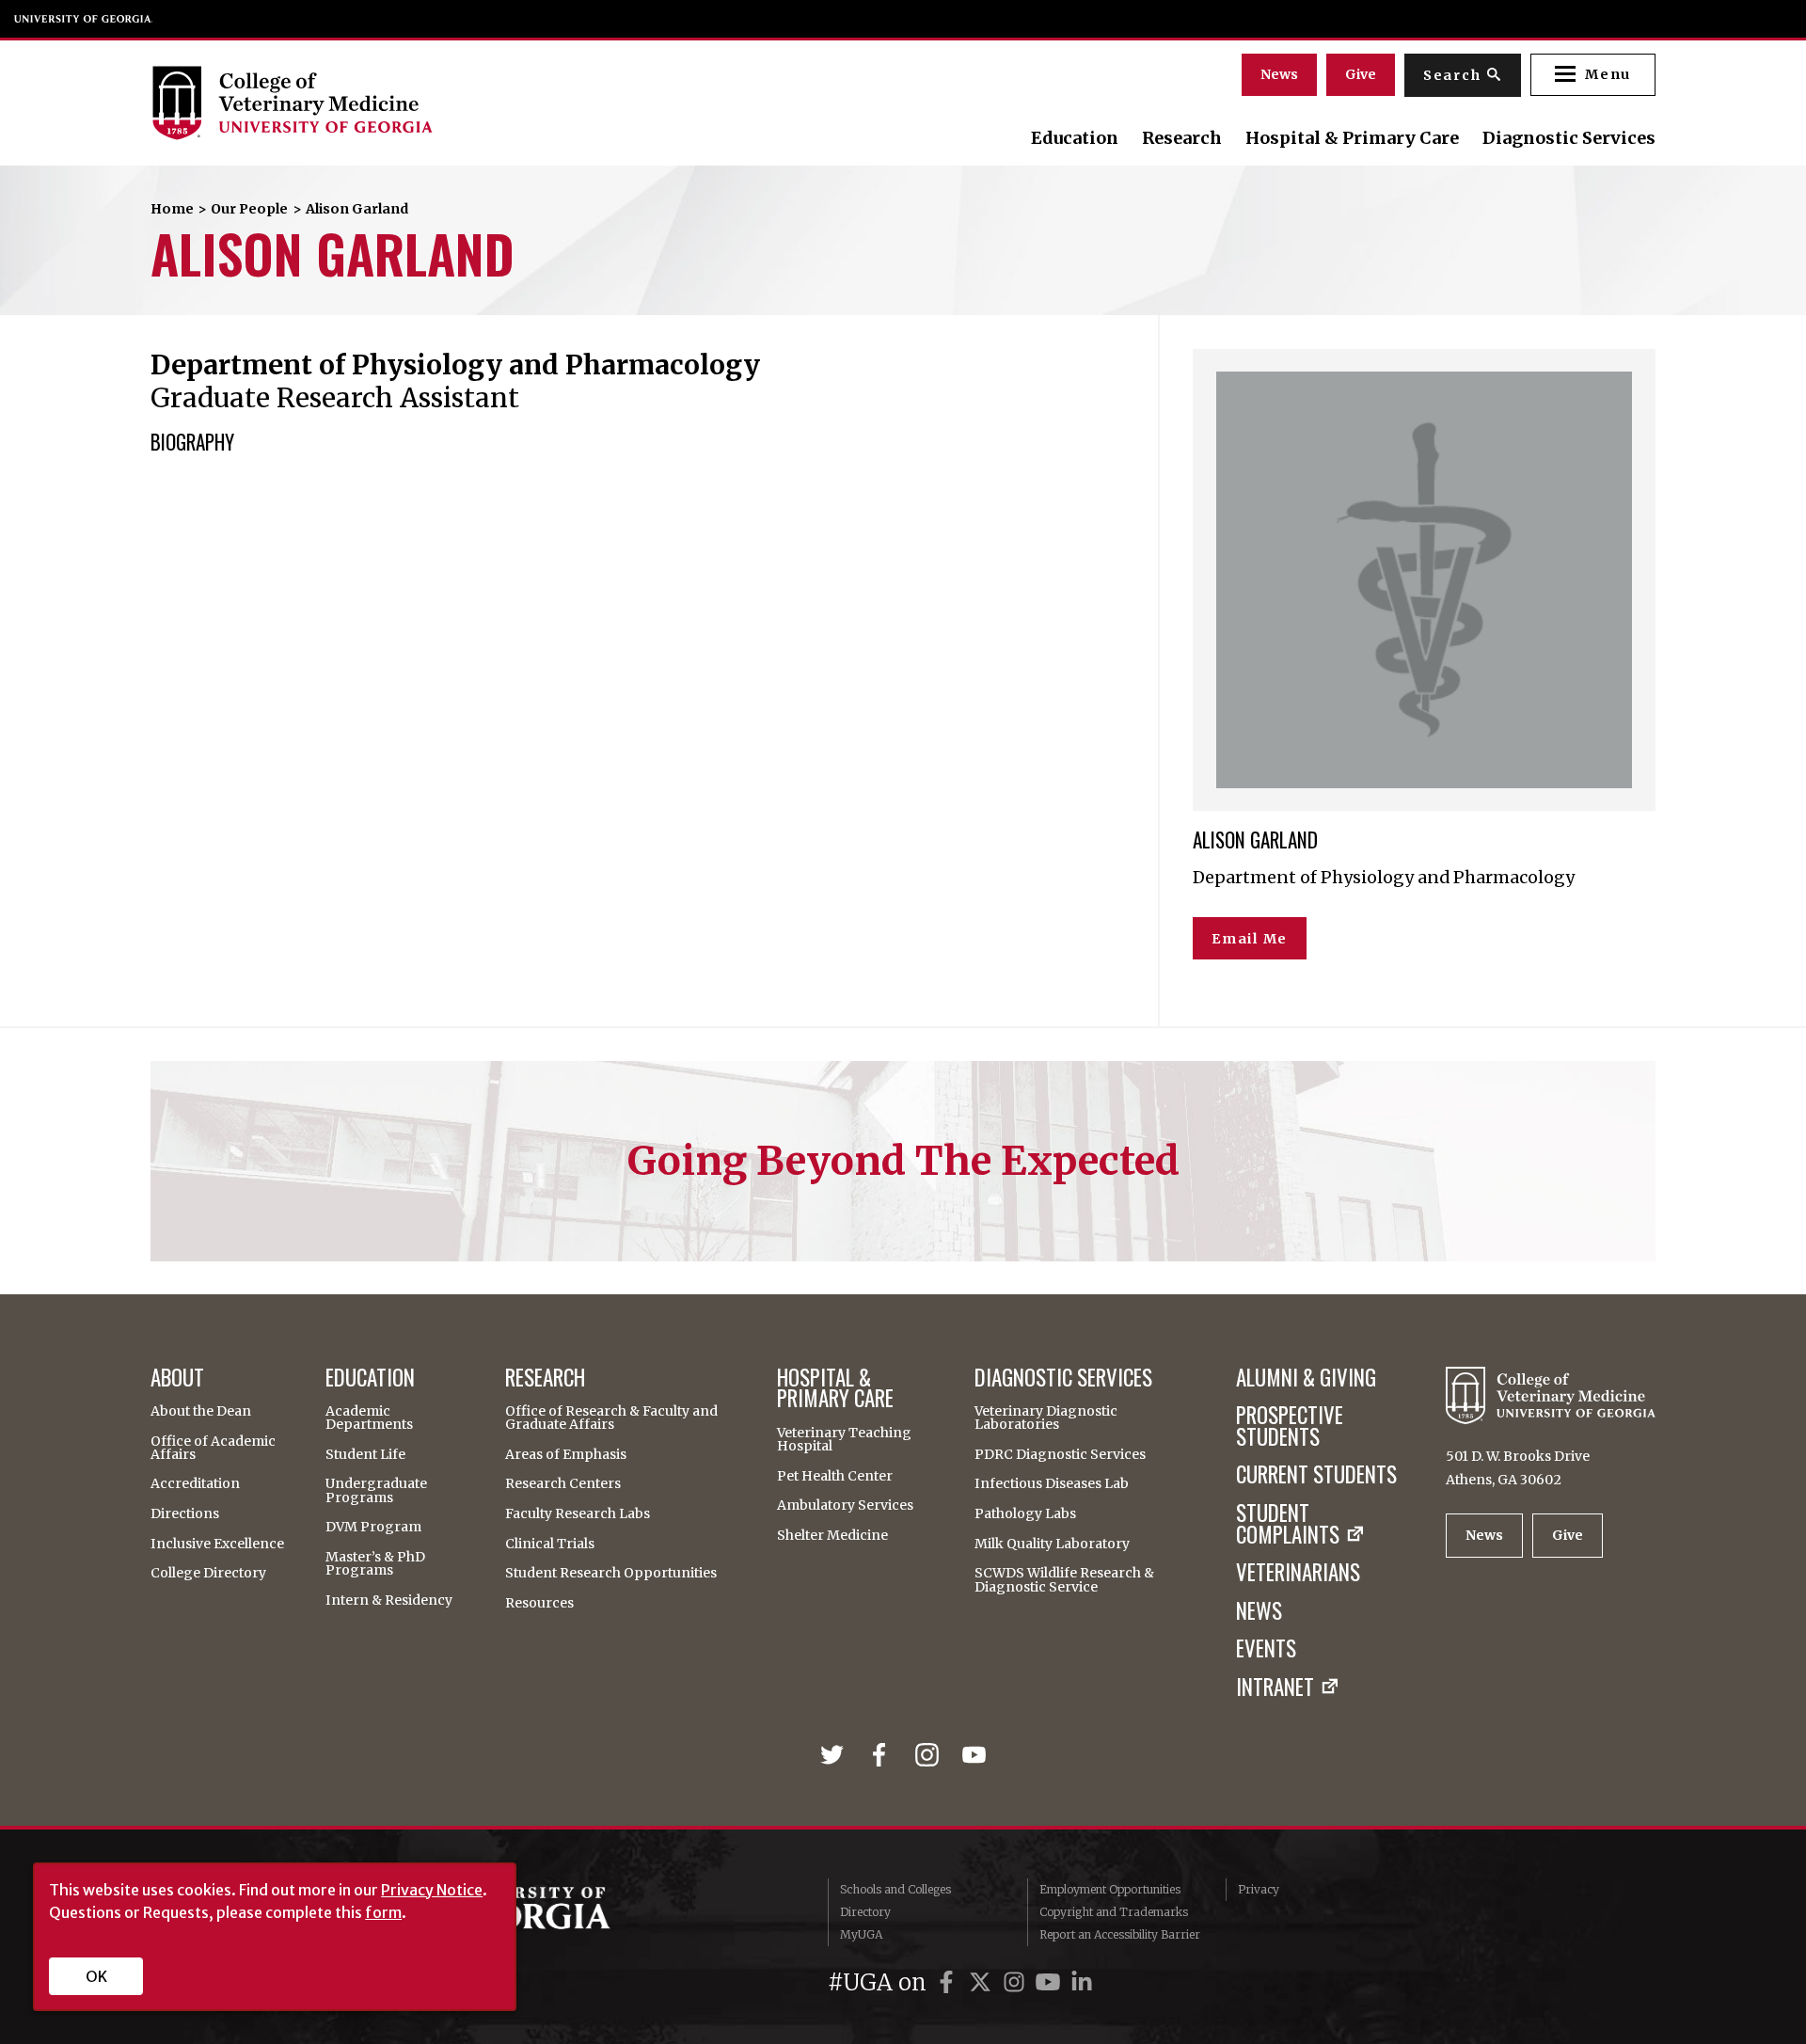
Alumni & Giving (1306, 1378)
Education (1075, 138)
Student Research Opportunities (611, 1573)
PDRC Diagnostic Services (1060, 1454)
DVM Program (373, 1527)
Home (172, 209)
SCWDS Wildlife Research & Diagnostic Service (1064, 1579)
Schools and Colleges (895, 1889)
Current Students (1316, 1474)
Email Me (1250, 939)
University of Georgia (84, 19)
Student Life (365, 1454)
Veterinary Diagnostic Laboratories (1046, 1418)
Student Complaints (1288, 1524)
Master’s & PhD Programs (375, 1563)
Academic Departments (369, 1418)
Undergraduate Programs (376, 1490)
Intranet (1275, 1687)
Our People (249, 209)
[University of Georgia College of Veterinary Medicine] (379, 103)
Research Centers (563, 1483)
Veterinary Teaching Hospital (844, 1439)
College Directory (208, 1573)
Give (1361, 74)
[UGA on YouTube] (1051, 1982)
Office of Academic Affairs (213, 1448)
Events (1266, 1648)
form (383, 1912)
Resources (539, 1603)
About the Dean (201, 1411)
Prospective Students (1290, 1426)
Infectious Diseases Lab (1052, 1483)
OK (96, 1976)
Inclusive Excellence (217, 1544)
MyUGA (861, 1934)
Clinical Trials (550, 1544)
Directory (865, 1912)
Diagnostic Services (1569, 138)
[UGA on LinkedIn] (1082, 1982)
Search (1452, 75)
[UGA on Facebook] (949, 1982)
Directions (185, 1513)
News (1279, 74)
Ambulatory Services (845, 1505)
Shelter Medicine (832, 1535)
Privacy (1259, 1889)
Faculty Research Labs (578, 1513)
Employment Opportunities (1110, 1889)
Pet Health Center (835, 1476)
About (177, 1378)
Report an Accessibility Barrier (1120, 1934)
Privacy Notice (432, 1890)
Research (1182, 138)
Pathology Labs (1025, 1513)
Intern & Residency (389, 1600)
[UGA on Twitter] (983, 1982)
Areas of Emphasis (566, 1454)
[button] (1593, 75)
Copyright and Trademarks (1114, 1912)
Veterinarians (1298, 1572)
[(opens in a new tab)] (836, 1755)
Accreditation (195, 1483)
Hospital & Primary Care (1352, 138)
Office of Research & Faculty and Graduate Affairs (611, 1418)
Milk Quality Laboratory (1052, 1544)
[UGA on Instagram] (1017, 1982)
